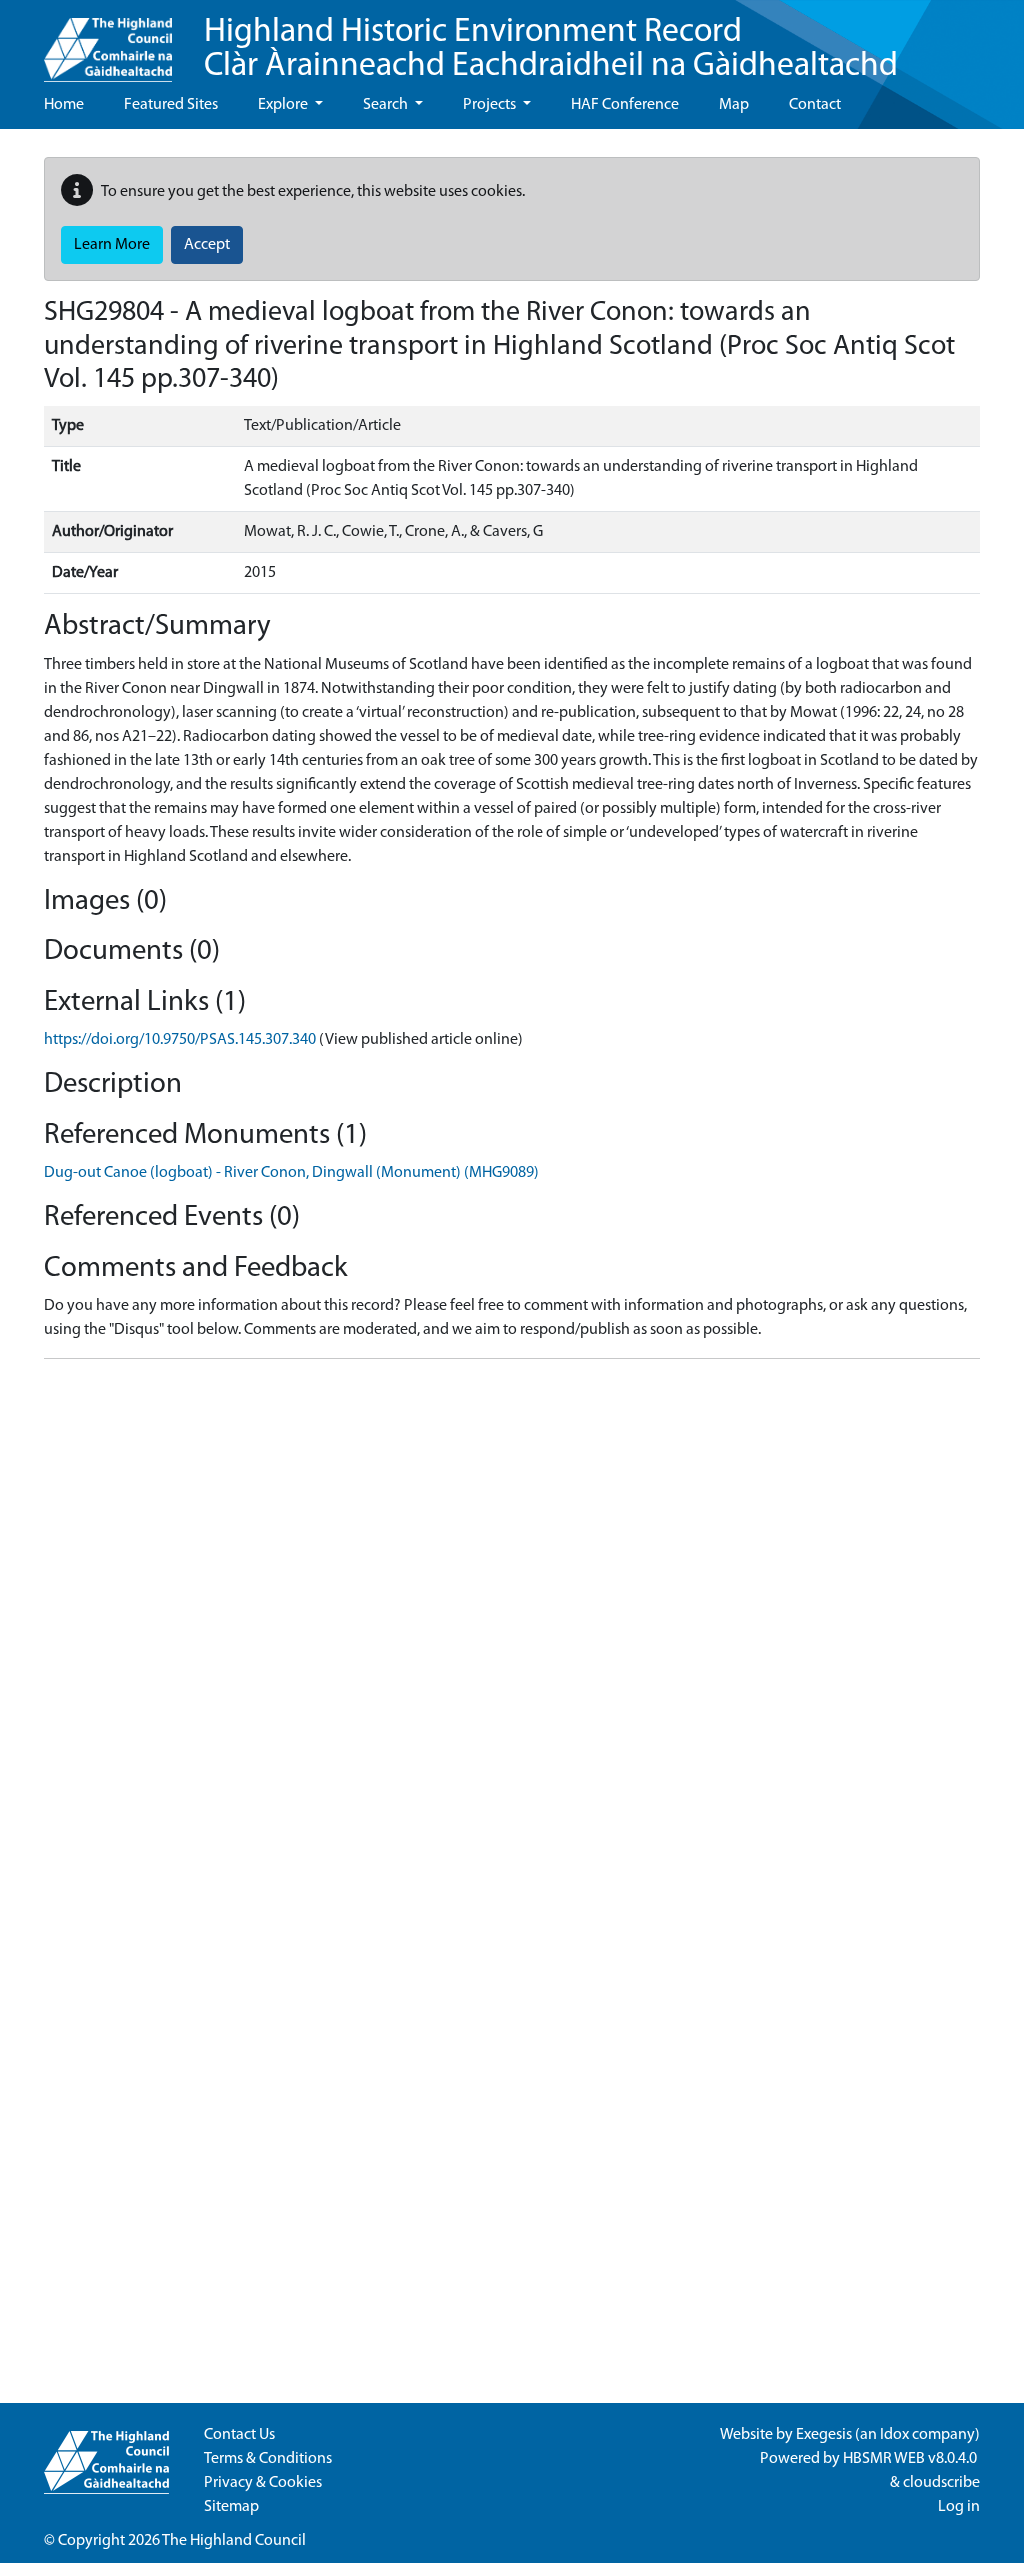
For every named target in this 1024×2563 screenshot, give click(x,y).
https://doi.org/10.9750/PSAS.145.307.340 (180, 1040)
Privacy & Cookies (263, 2483)
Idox (894, 2435)
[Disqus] (512, 1625)
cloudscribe (941, 2483)
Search (387, 105)
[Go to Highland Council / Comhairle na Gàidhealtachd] (108, 41)
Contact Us (239, 2435)
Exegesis (824, 2435)
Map (734, 105)
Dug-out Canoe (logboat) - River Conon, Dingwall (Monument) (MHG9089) (291, 1173)
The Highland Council (234, 2541)
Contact (815, 105)
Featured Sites (171, 105)
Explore (284, 105)
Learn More (112, 245)
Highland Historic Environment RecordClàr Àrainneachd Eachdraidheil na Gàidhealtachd (551, 49)
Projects (491, 105)
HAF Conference (625, 105)
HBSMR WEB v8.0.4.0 (911, 2459)
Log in (959, 2507)
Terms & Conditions (268, 2459)
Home (64, 105)
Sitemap (231, 2507)
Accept (207, 245)
